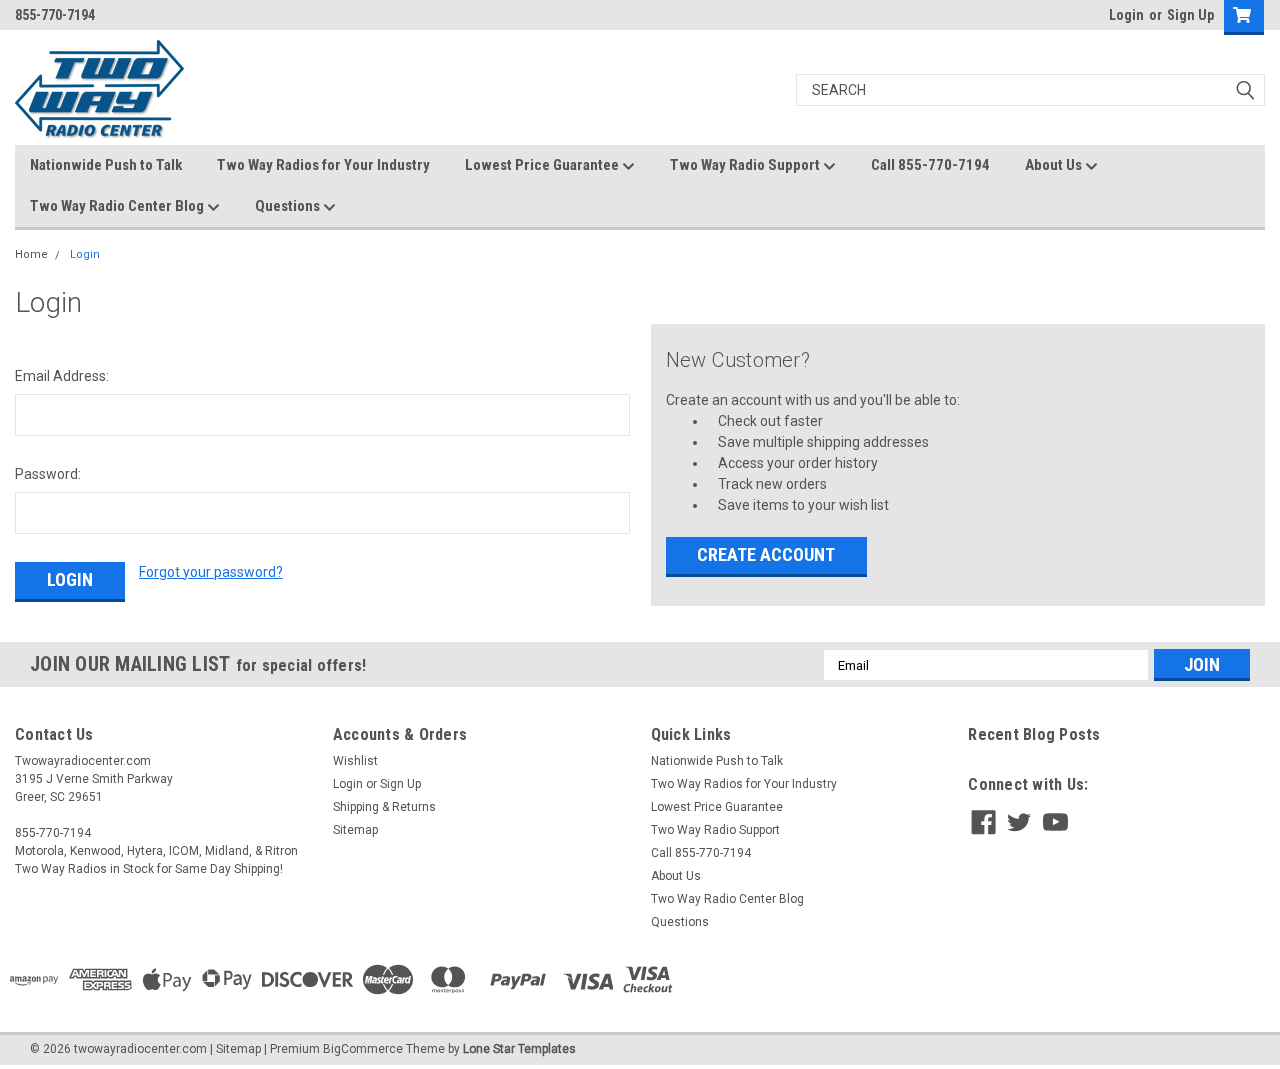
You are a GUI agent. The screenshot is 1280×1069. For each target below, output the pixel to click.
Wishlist (355, 761)
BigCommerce (363, 1049)
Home (31, 254)
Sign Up (1190, 15)
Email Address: (62, 376)
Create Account (766, 554)
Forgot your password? (211, 572)
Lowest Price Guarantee (543, 165)
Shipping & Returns (384, 807)
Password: (48, 474)
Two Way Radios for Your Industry (323, 165)
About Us (1055, 165)
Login (1126, 15)
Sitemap (355, 830)
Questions (289, 206)
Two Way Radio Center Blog (118, 206)
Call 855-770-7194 (930, 165)
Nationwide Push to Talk (106, 165)
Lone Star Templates (519, 1049)
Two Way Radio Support (746, 165)
